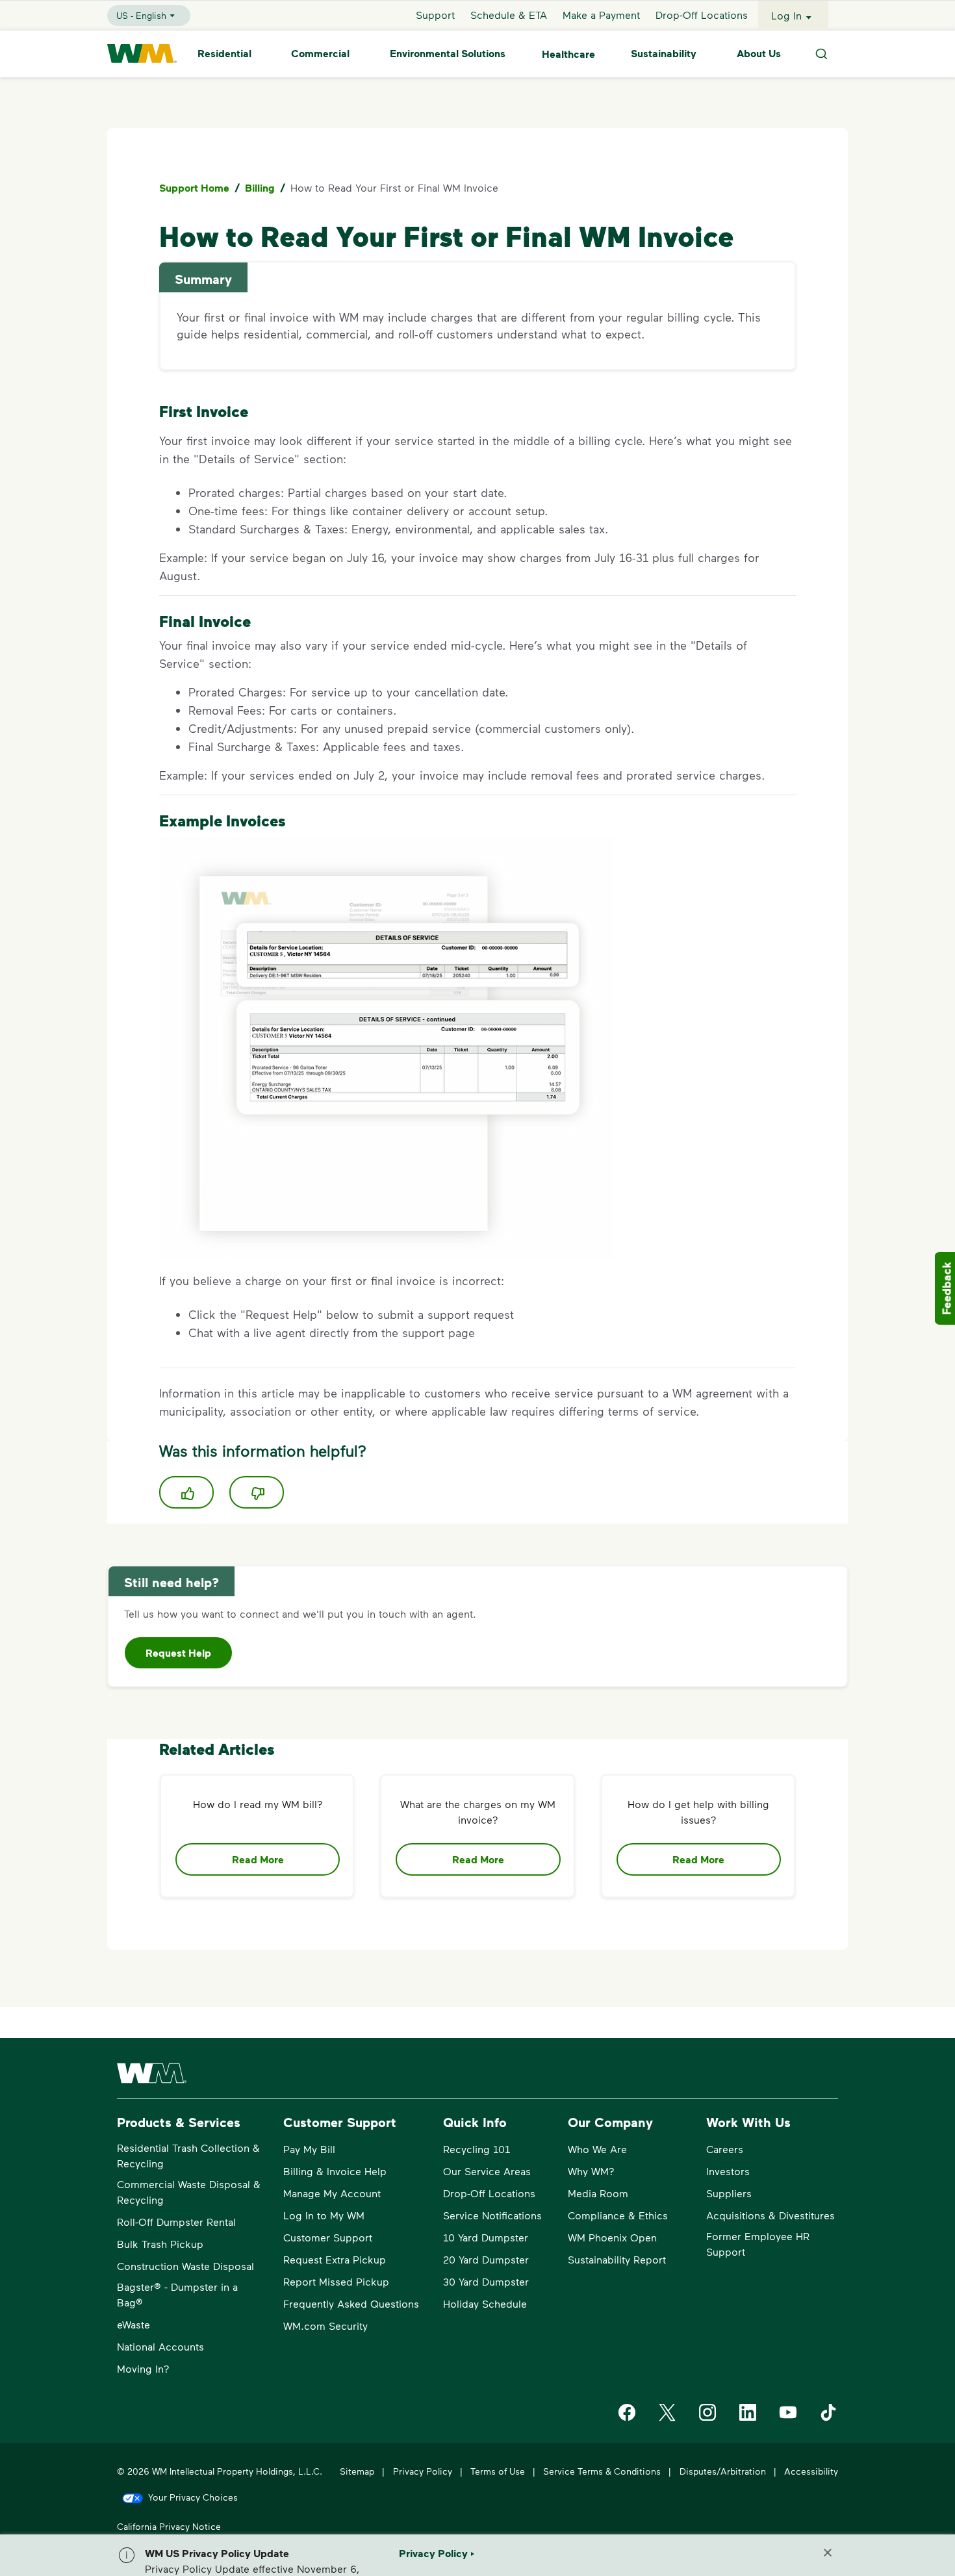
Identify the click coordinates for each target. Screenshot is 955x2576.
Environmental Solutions (448, 54)
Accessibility (811, 2471)
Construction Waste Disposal (185, 2266)
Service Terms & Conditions (602, 2471)
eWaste (134, 2324)
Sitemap (357, 2471)
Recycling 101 (477, 2149)
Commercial (320, 54)
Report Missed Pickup (336, 2281)
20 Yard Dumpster (486, 2259)
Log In (786, 15)
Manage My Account (332, 2193)
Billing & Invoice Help (335, 2171)
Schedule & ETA (509, 15)
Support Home (194, 188)
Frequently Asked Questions (351, 2303)
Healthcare (568, 54)
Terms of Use (498, 2471)
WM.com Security (325, 2326)
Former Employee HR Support (758, 2244)
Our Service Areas (487, 2171)
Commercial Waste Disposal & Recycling (189, 2192)
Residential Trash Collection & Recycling (188, 2155)
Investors (728, 2171)
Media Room (598, 2193)
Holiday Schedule (485, 2303)
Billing (260, 188)
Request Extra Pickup (335, 2259)
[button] (186, 1492)
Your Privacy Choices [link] (193, 2497)
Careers (725, 2149)
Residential (224, 54)
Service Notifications (492, 2215)
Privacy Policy (423, 2471)
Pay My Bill (309, 2149)
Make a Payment (601, 15)
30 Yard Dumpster (486, 2281)
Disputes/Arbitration (723, 2471)
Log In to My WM (324, 2215)
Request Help (178, 1653)
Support (435, 15)
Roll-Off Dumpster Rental (176, 2222)
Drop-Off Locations (702, 15)
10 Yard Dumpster (486, 2237)
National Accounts (160, 2346)
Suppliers (729, 2193)
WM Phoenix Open (612, 2237)
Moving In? (143, 2368)
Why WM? (591, 2171)
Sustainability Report (617, 2259)
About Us (759, 54)
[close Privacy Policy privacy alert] (828, 2553)
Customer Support (328, 2237)
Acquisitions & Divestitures (770, 2215)
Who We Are (597, 2149)
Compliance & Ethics (618, 2215)
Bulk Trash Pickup (160, 2244)
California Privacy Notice (169, 2526)
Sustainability (664, 54)
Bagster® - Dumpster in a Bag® (177, 2294)
